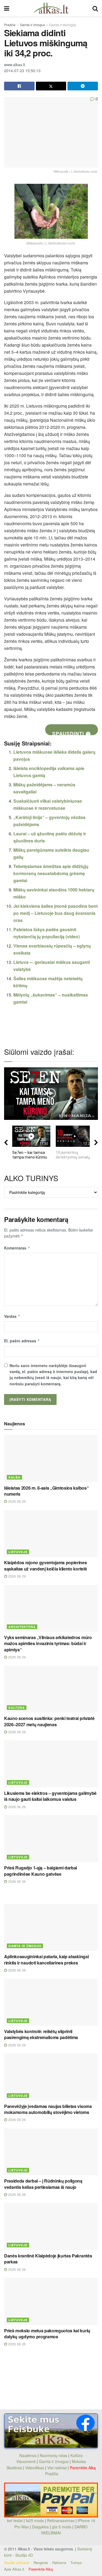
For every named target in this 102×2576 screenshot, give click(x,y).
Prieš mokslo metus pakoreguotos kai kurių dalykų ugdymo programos (47, 2334)
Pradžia (10, 25)
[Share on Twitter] (51, 86)
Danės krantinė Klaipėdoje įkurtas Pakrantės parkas (48, 2259)
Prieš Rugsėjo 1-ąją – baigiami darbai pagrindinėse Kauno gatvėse (41, 1871)
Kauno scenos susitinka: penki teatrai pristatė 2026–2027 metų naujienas (49, 1721)
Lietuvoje (18, 1552)
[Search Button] (95, 8)
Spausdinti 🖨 (72, 733)
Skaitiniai (14, 2468)
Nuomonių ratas (53, 2455)
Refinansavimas (61, 2520)
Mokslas (79, 2461)
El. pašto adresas (22, 1341)
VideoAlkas (35, 2468)
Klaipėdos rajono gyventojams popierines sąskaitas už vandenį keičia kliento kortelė (46, 1565)
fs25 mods (35, 2520)
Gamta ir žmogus (32, 25)
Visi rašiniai (57, 2468)
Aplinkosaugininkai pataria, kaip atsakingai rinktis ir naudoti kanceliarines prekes (46, 1959)
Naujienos (28, 2455)
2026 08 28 (16, 1807)
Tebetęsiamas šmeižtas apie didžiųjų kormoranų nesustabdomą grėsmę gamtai (51, 873)
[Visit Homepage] (51, 8)
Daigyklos (40, 2527)
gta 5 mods (62, 2527)
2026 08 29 (16, 1501)
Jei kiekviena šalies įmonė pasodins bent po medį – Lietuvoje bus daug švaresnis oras (55, 913)
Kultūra (17, 1708)
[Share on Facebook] (19, 86)
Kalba (14, 1477)
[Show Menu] (7, 8)
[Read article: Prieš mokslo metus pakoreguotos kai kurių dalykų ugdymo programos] (51, 2301)
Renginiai (41, 2563)
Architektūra (22, 1627)
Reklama (59, 2563)
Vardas (12, 1316)
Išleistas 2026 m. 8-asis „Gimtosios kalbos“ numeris (46, 1491)
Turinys (76, 2563)
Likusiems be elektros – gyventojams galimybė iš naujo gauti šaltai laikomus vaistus (50, 1796)
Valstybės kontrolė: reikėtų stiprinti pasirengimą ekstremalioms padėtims (41, 2034)
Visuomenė (26, 2461)
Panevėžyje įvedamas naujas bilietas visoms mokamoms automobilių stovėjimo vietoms (48, 2109)
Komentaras (17, 1248)
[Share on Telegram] (83, 86)
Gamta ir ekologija (63, 25)
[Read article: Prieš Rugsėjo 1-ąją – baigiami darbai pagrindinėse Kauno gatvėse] (51, 1839)
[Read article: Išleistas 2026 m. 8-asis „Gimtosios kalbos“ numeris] (51, 1459)
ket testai (15, 2520)
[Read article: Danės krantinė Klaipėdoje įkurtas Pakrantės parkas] (51, 2227)
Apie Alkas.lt (14, 2569)
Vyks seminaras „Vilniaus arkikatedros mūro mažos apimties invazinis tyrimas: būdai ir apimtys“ (48, 1643)
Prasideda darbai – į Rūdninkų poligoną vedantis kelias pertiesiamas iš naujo (43, 2184)
